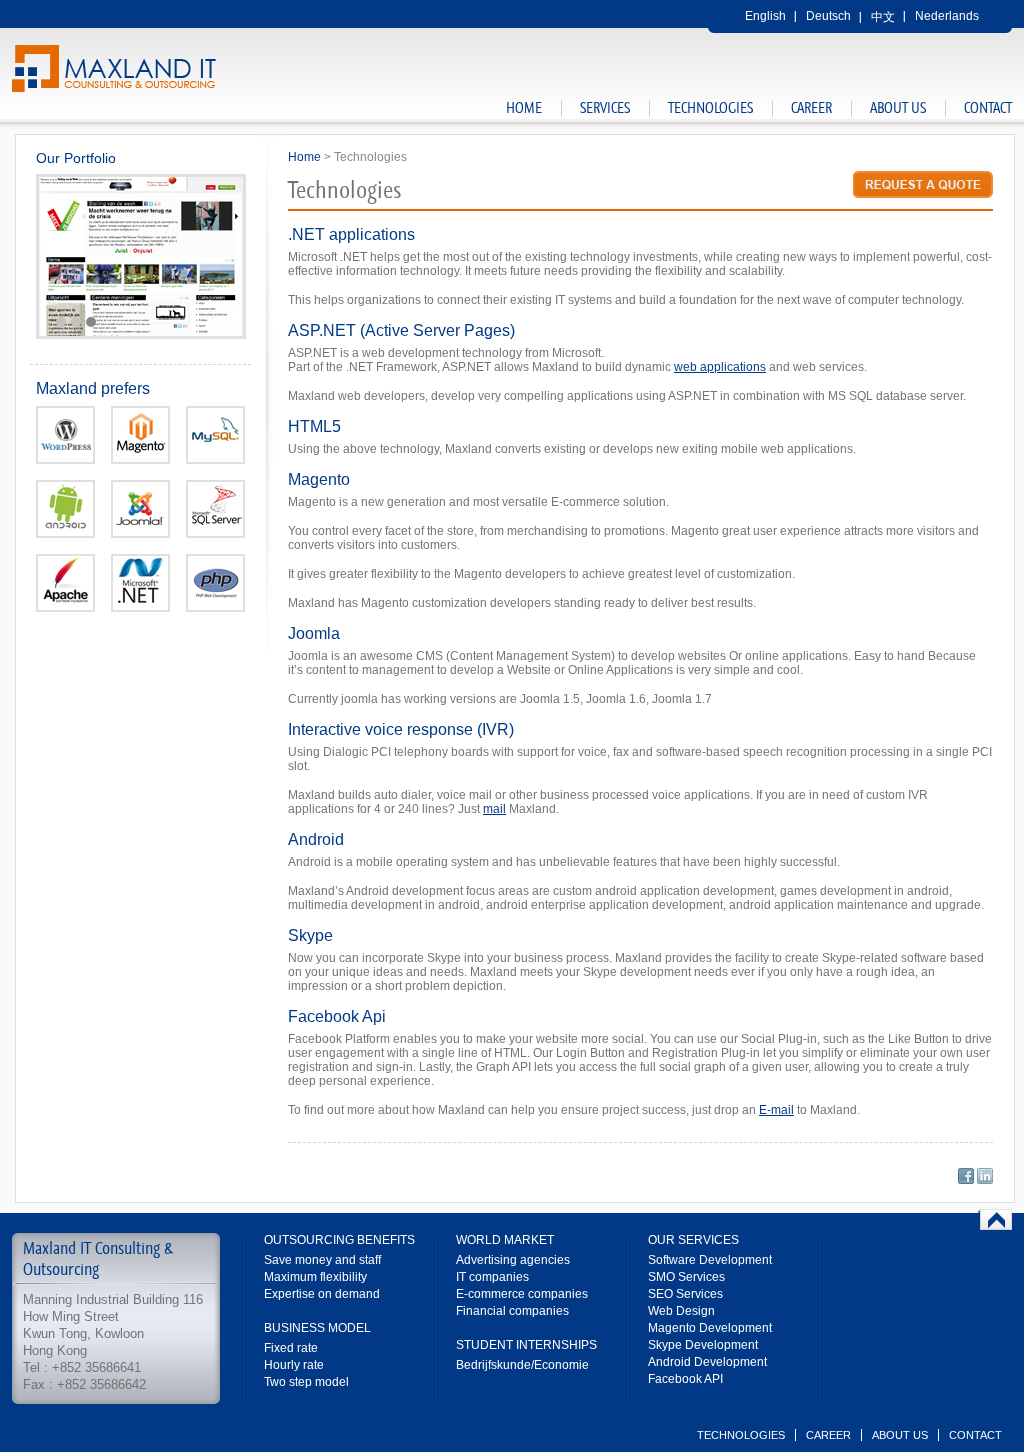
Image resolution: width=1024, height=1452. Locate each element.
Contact (988, 108)
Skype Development (703, 1345)
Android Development (707, 1362)
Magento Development (710, 1328)
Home (524, 108)
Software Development (710, 1260)
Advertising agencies (513, 1260)
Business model (317, 1328)
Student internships (526, 1345)
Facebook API (685, 1379)
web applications (720, 367)
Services (605, 108)
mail (494, 809)
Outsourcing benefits (339, 1240)
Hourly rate (294, 1365)
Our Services (693, 1240)
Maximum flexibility (315, 1277)
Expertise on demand (322, 1294)
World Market (505, 1240)
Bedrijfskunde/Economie (522, 1365)
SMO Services (686, 1277)
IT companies (492, 1277)
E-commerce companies (522, 1294)
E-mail (776, 1110)
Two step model (306, 1382)
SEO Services (685, 1294)
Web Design (681, 1311)
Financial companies (512, 1311)
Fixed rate (291, 1348)
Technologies (710, 108)
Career (811, 108)
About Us (898, 108)
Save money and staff (322, 1260)
